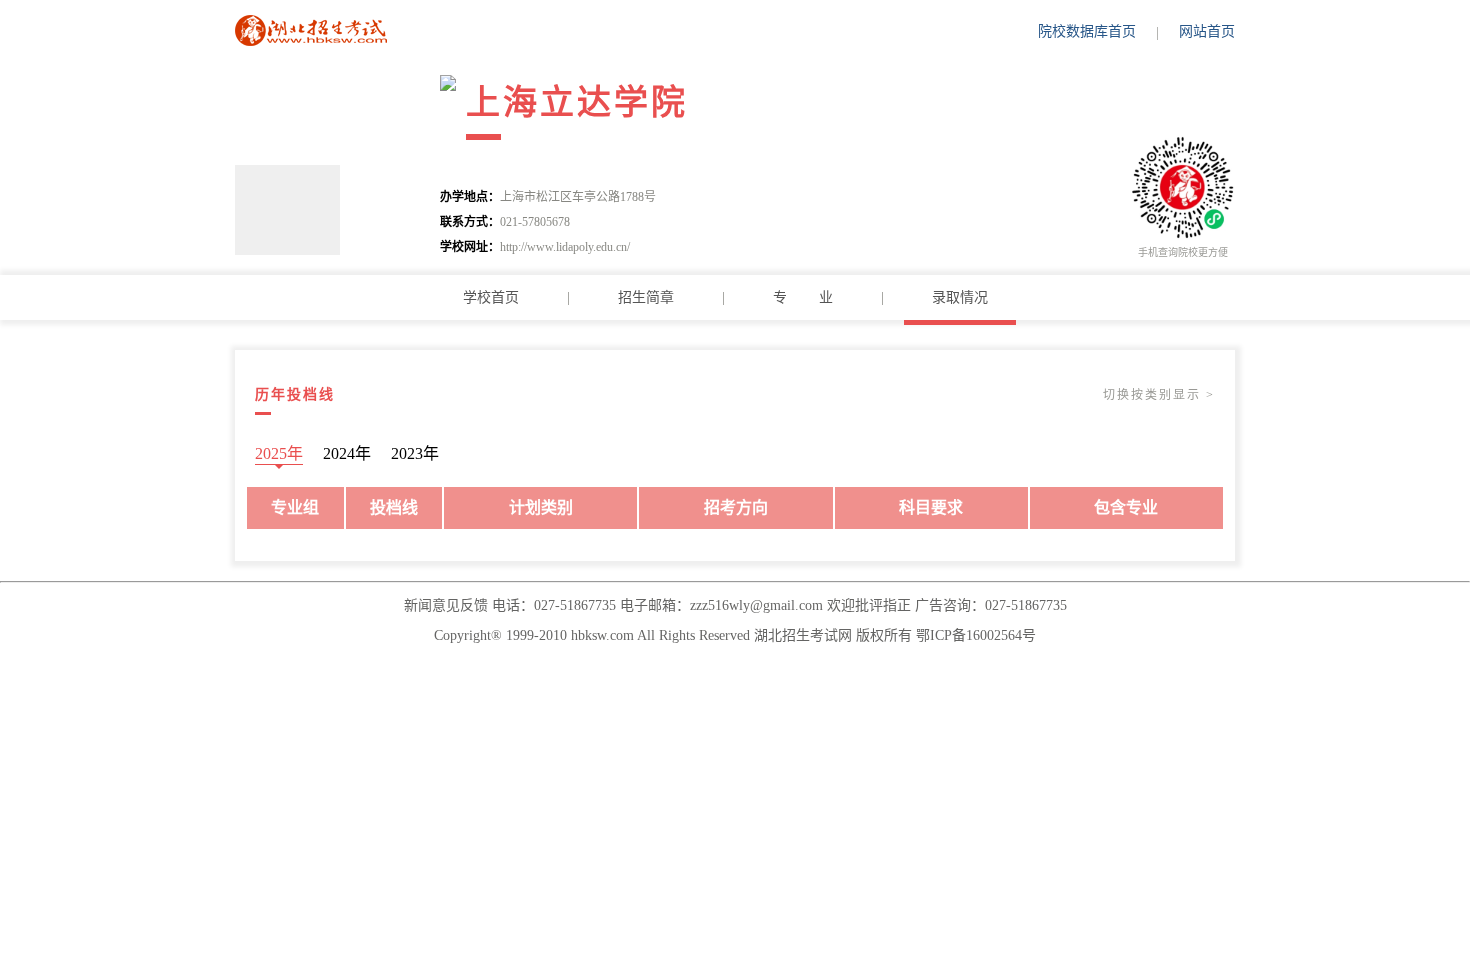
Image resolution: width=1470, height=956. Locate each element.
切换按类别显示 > (1159, 395)
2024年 (347, 453)
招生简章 (646, 297)
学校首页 (491, 297)
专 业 (803, 297)
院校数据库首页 (1087, 31)
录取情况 (960, 297)
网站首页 (1207, 31)
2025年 (279, 453)
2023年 (415, 453)
